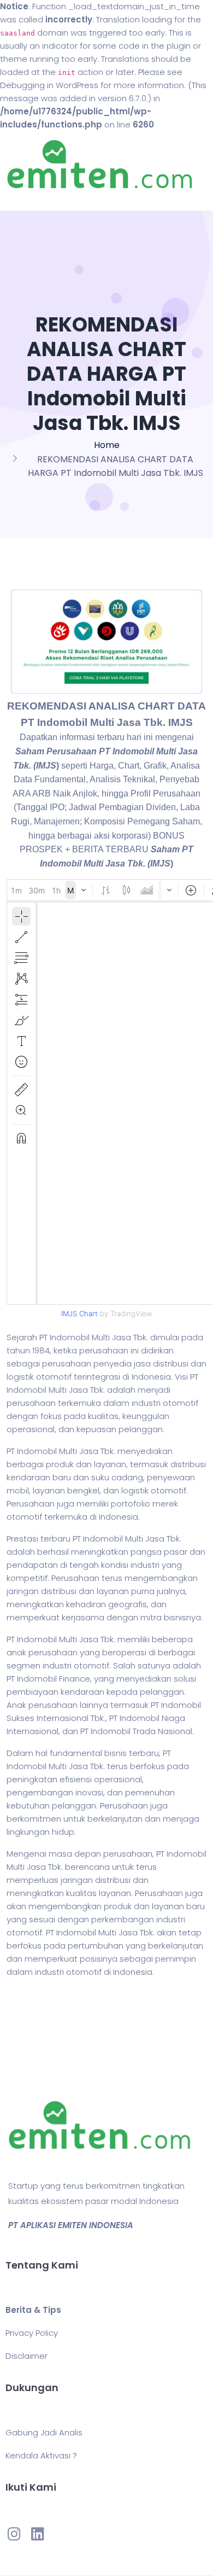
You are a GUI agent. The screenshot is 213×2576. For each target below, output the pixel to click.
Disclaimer (26, 2356)
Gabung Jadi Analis (44, 2432)
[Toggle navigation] (24, 200)
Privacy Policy (32, 2333)
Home (107, 445)
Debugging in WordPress (49, 85)
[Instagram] (14, 2534)
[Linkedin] (37, 2534)
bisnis (116, 1753)
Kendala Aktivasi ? (41, 2455)
